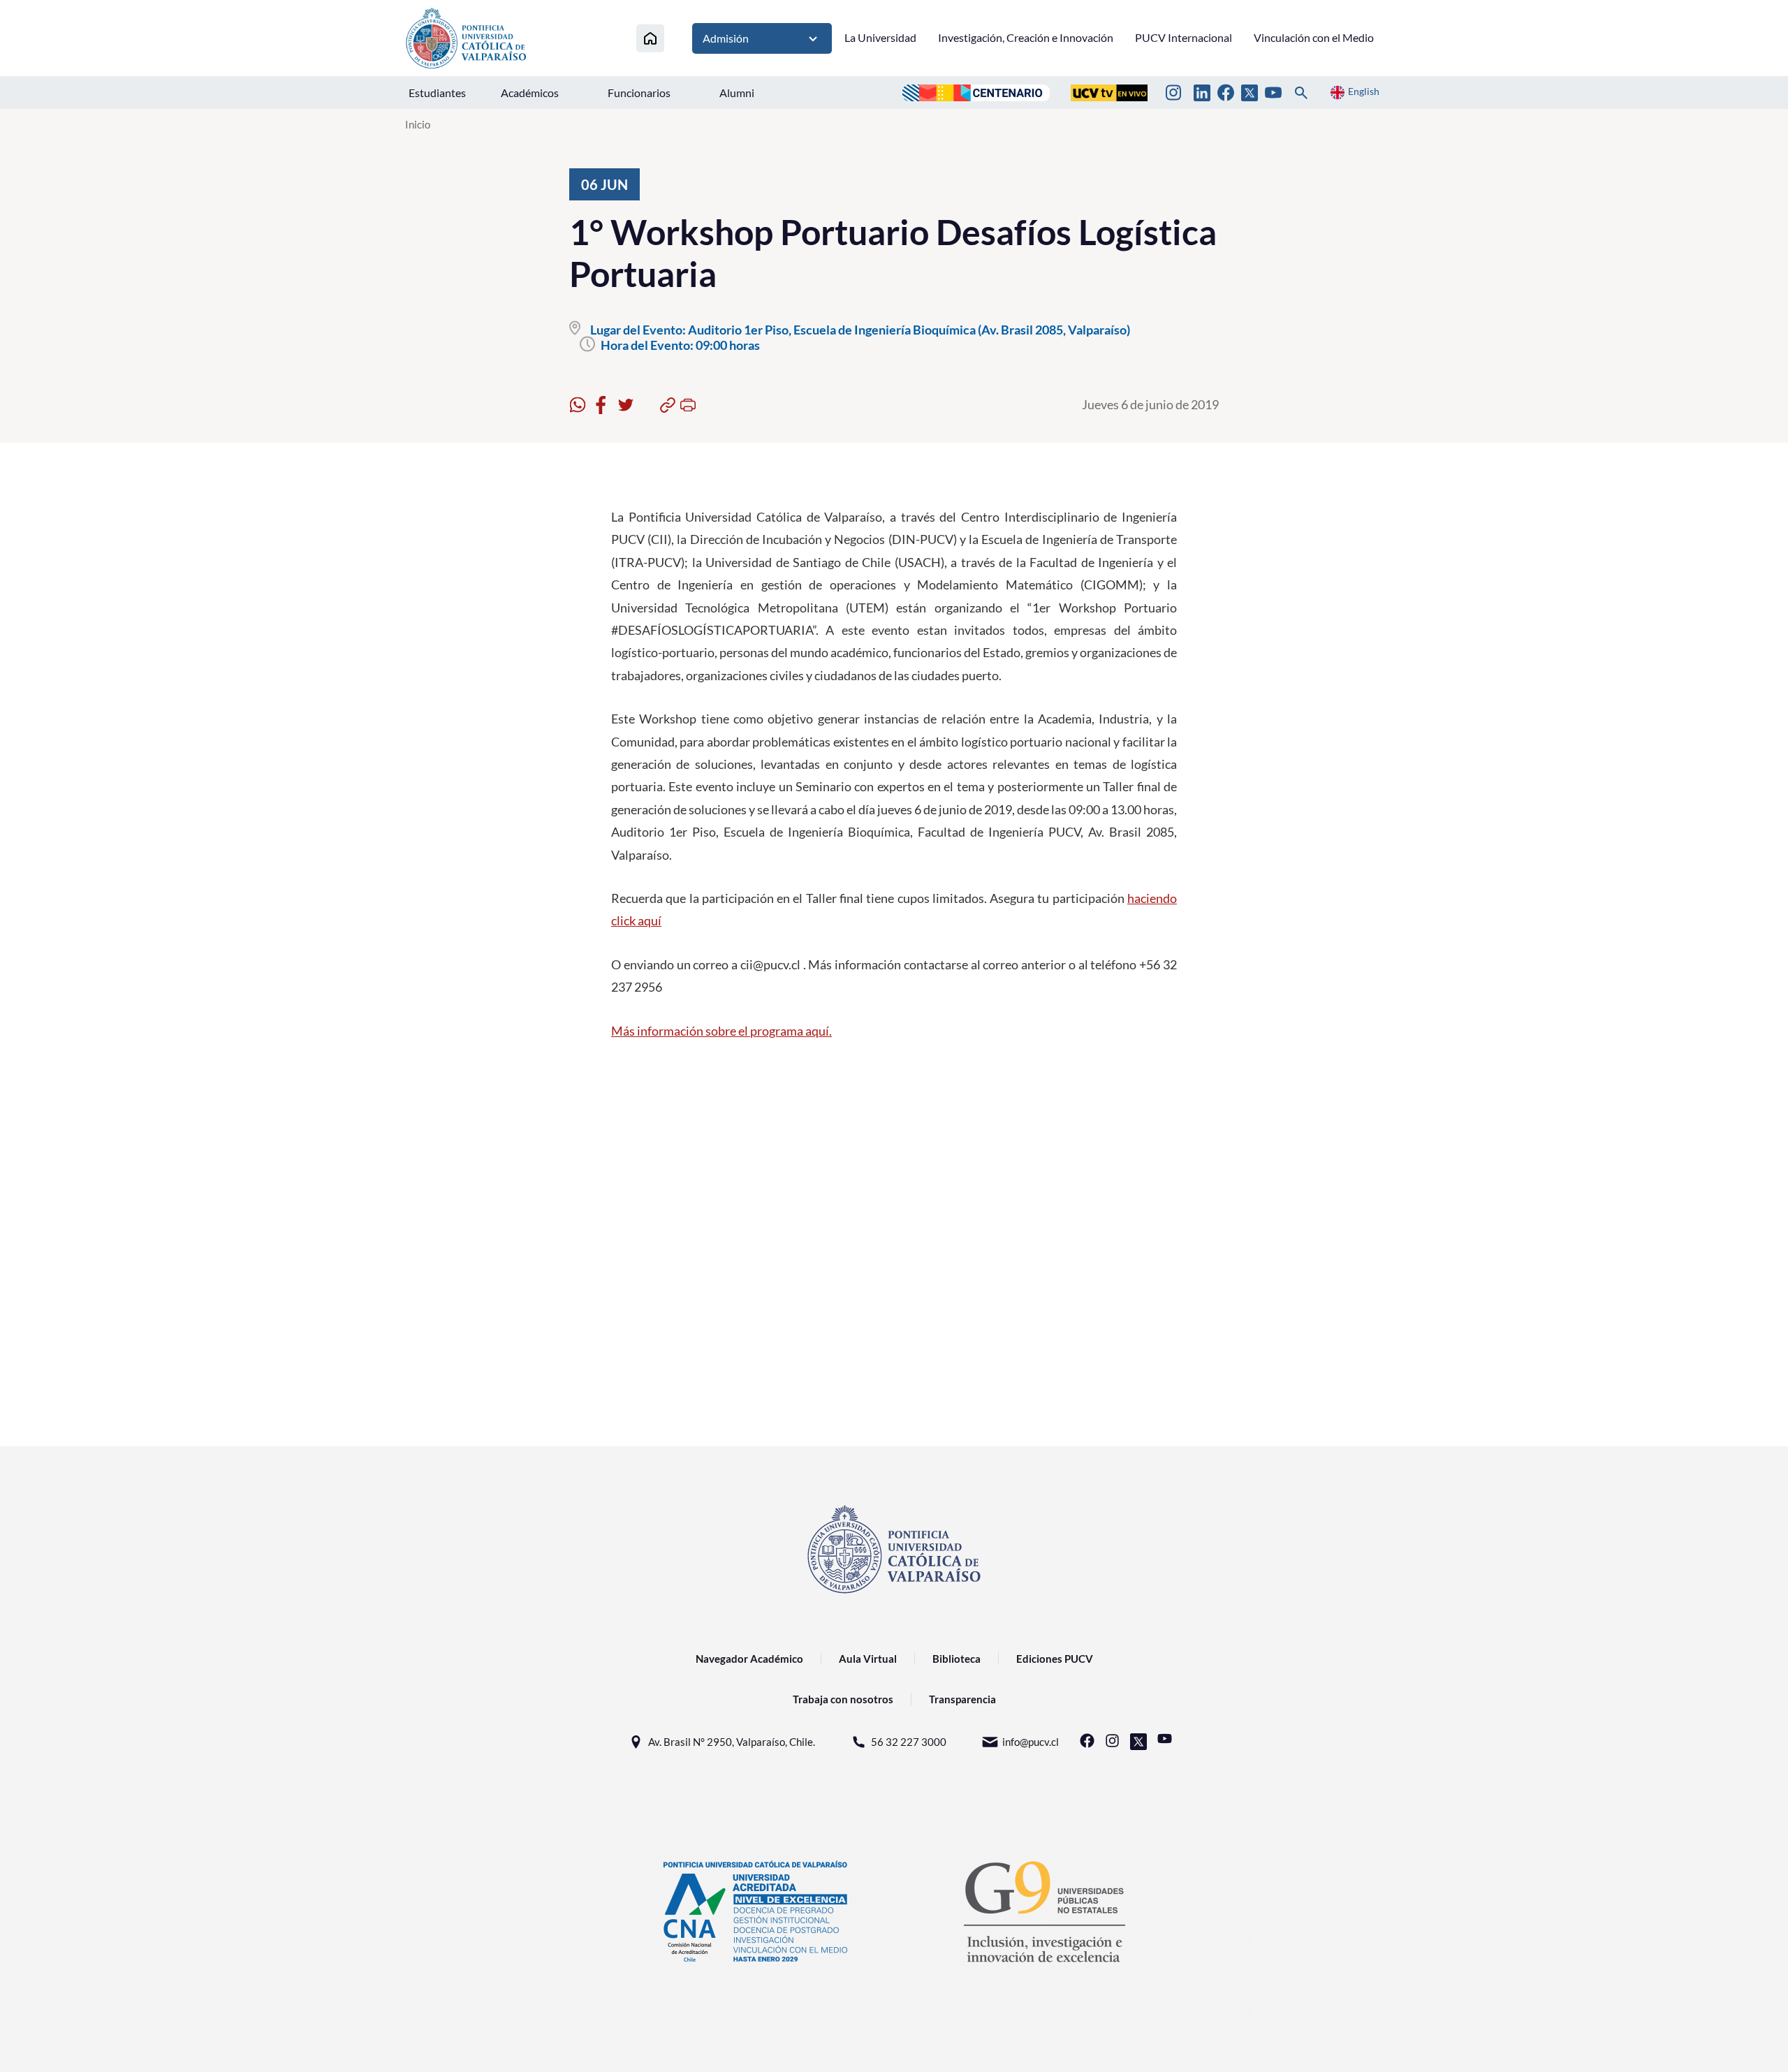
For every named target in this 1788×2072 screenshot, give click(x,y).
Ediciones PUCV (1055, 1659)
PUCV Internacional (1184, 37)
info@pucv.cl (1031, 1742)
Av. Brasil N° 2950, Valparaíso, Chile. (732, 1742)
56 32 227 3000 (909, 1742)
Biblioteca (957, 1659)
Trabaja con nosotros (843, 1699)
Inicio (418, 124)
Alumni (737, 93)
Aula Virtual (868, 1659)
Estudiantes (437, 93)
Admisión (726, 38)
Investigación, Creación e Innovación (1026, 37)
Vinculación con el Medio (1314, 37)
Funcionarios (639, 93)
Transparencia (962, 1699)
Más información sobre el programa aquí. (721, 1031)
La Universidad (880, 37)
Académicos (530, 93)
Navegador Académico (749, 1659)
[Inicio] (650, 38)
